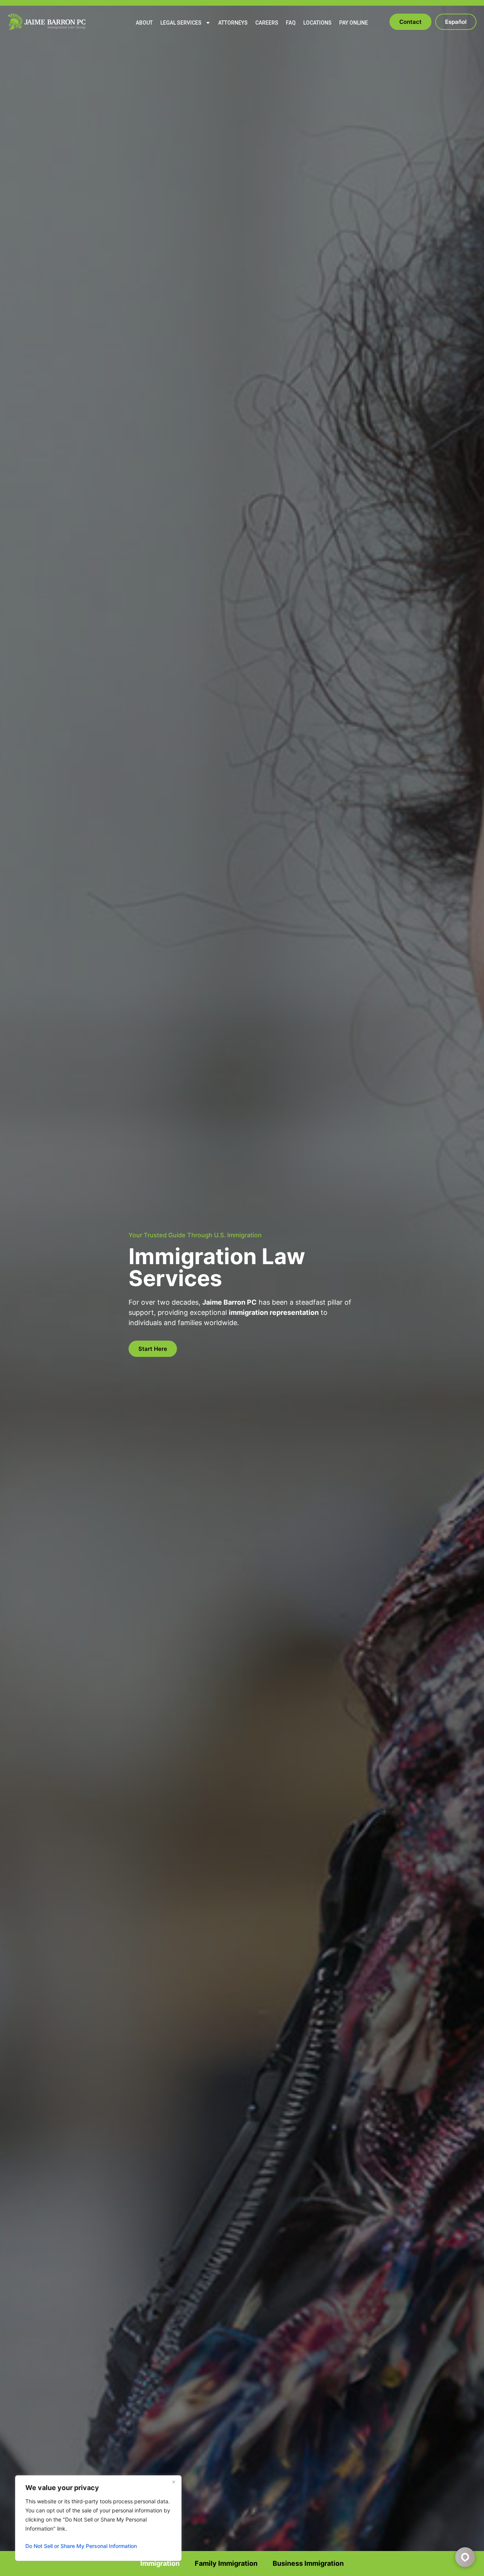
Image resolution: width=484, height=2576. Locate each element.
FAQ (291, 23)
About (144, 23)
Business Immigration (308, 2563)
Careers (267, 23)
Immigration (160, 2563)
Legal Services (181, 23)
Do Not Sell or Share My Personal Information (81, 2546)
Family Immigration (226, 2563)
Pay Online (354, 23)
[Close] (174, 2482)
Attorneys (233, 23)
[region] (98, 2518)
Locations (317, 23)
